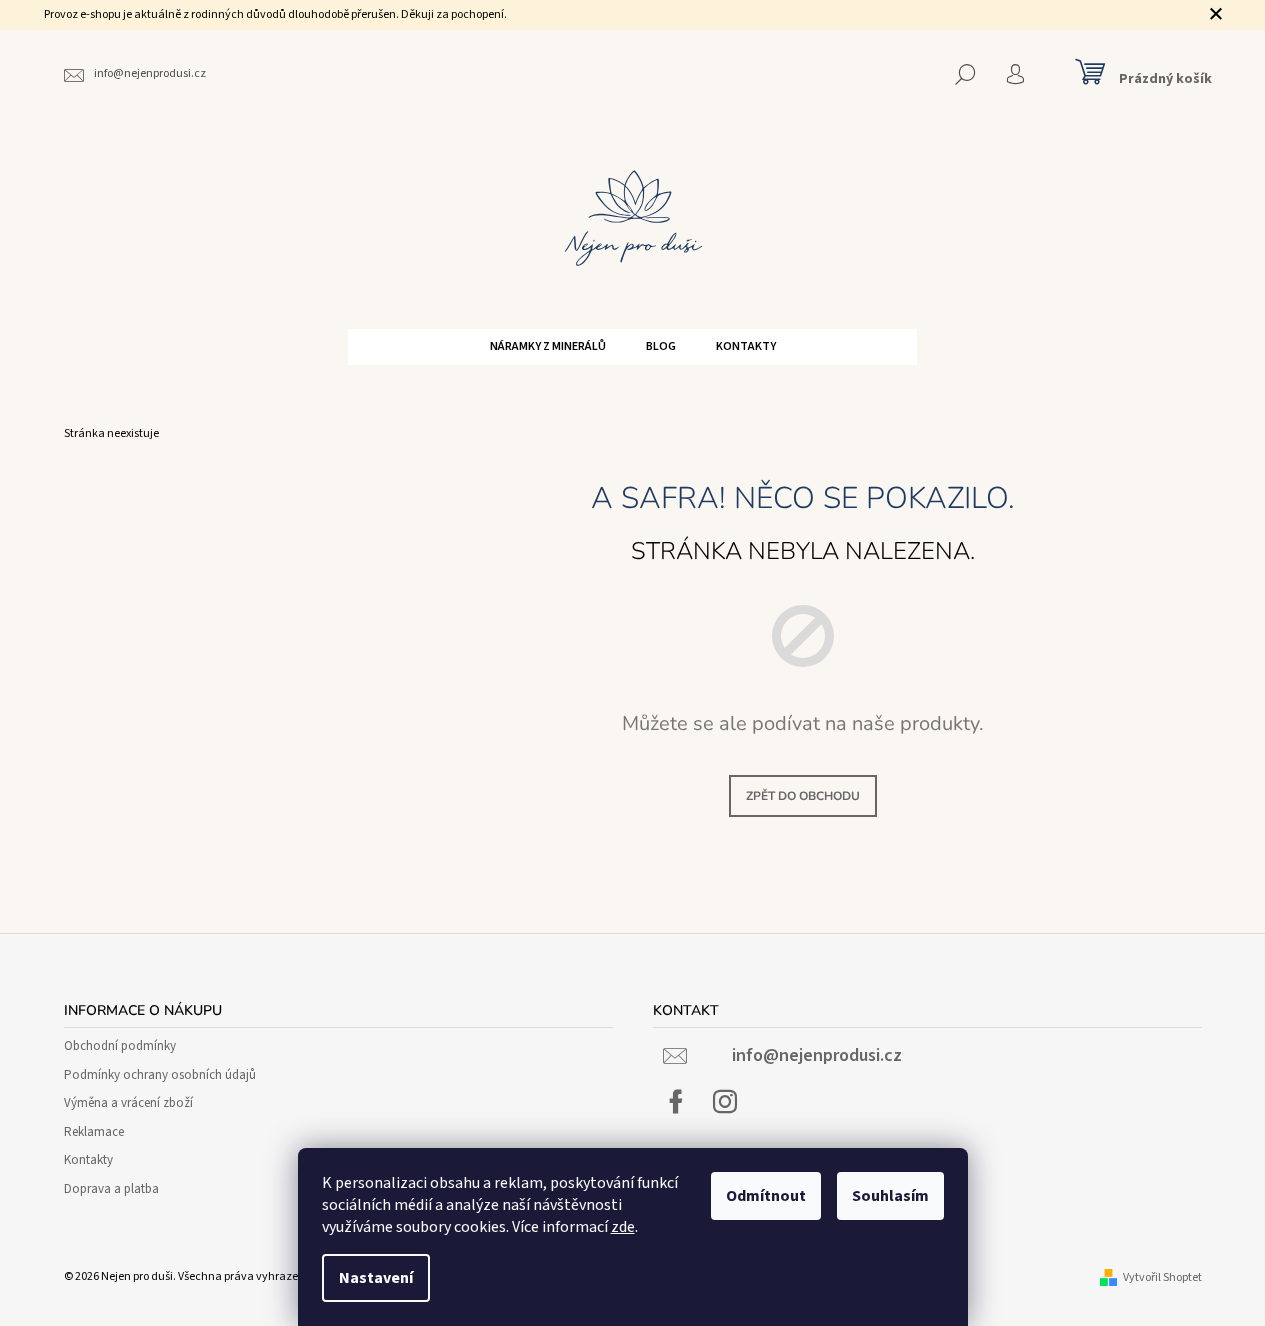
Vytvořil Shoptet (1162, 1277)
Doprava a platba (111, 1189)
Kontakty (88, 1160)
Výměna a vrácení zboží (128, 1103)
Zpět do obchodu (803, 796)
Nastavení (376, 1278)
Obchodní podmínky (120, 1046)
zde (623, 1227)
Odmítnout (766, 1196)
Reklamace (94, 1132)
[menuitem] (548, 347)
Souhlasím (890, 1196)
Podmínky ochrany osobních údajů (160, 1075)
